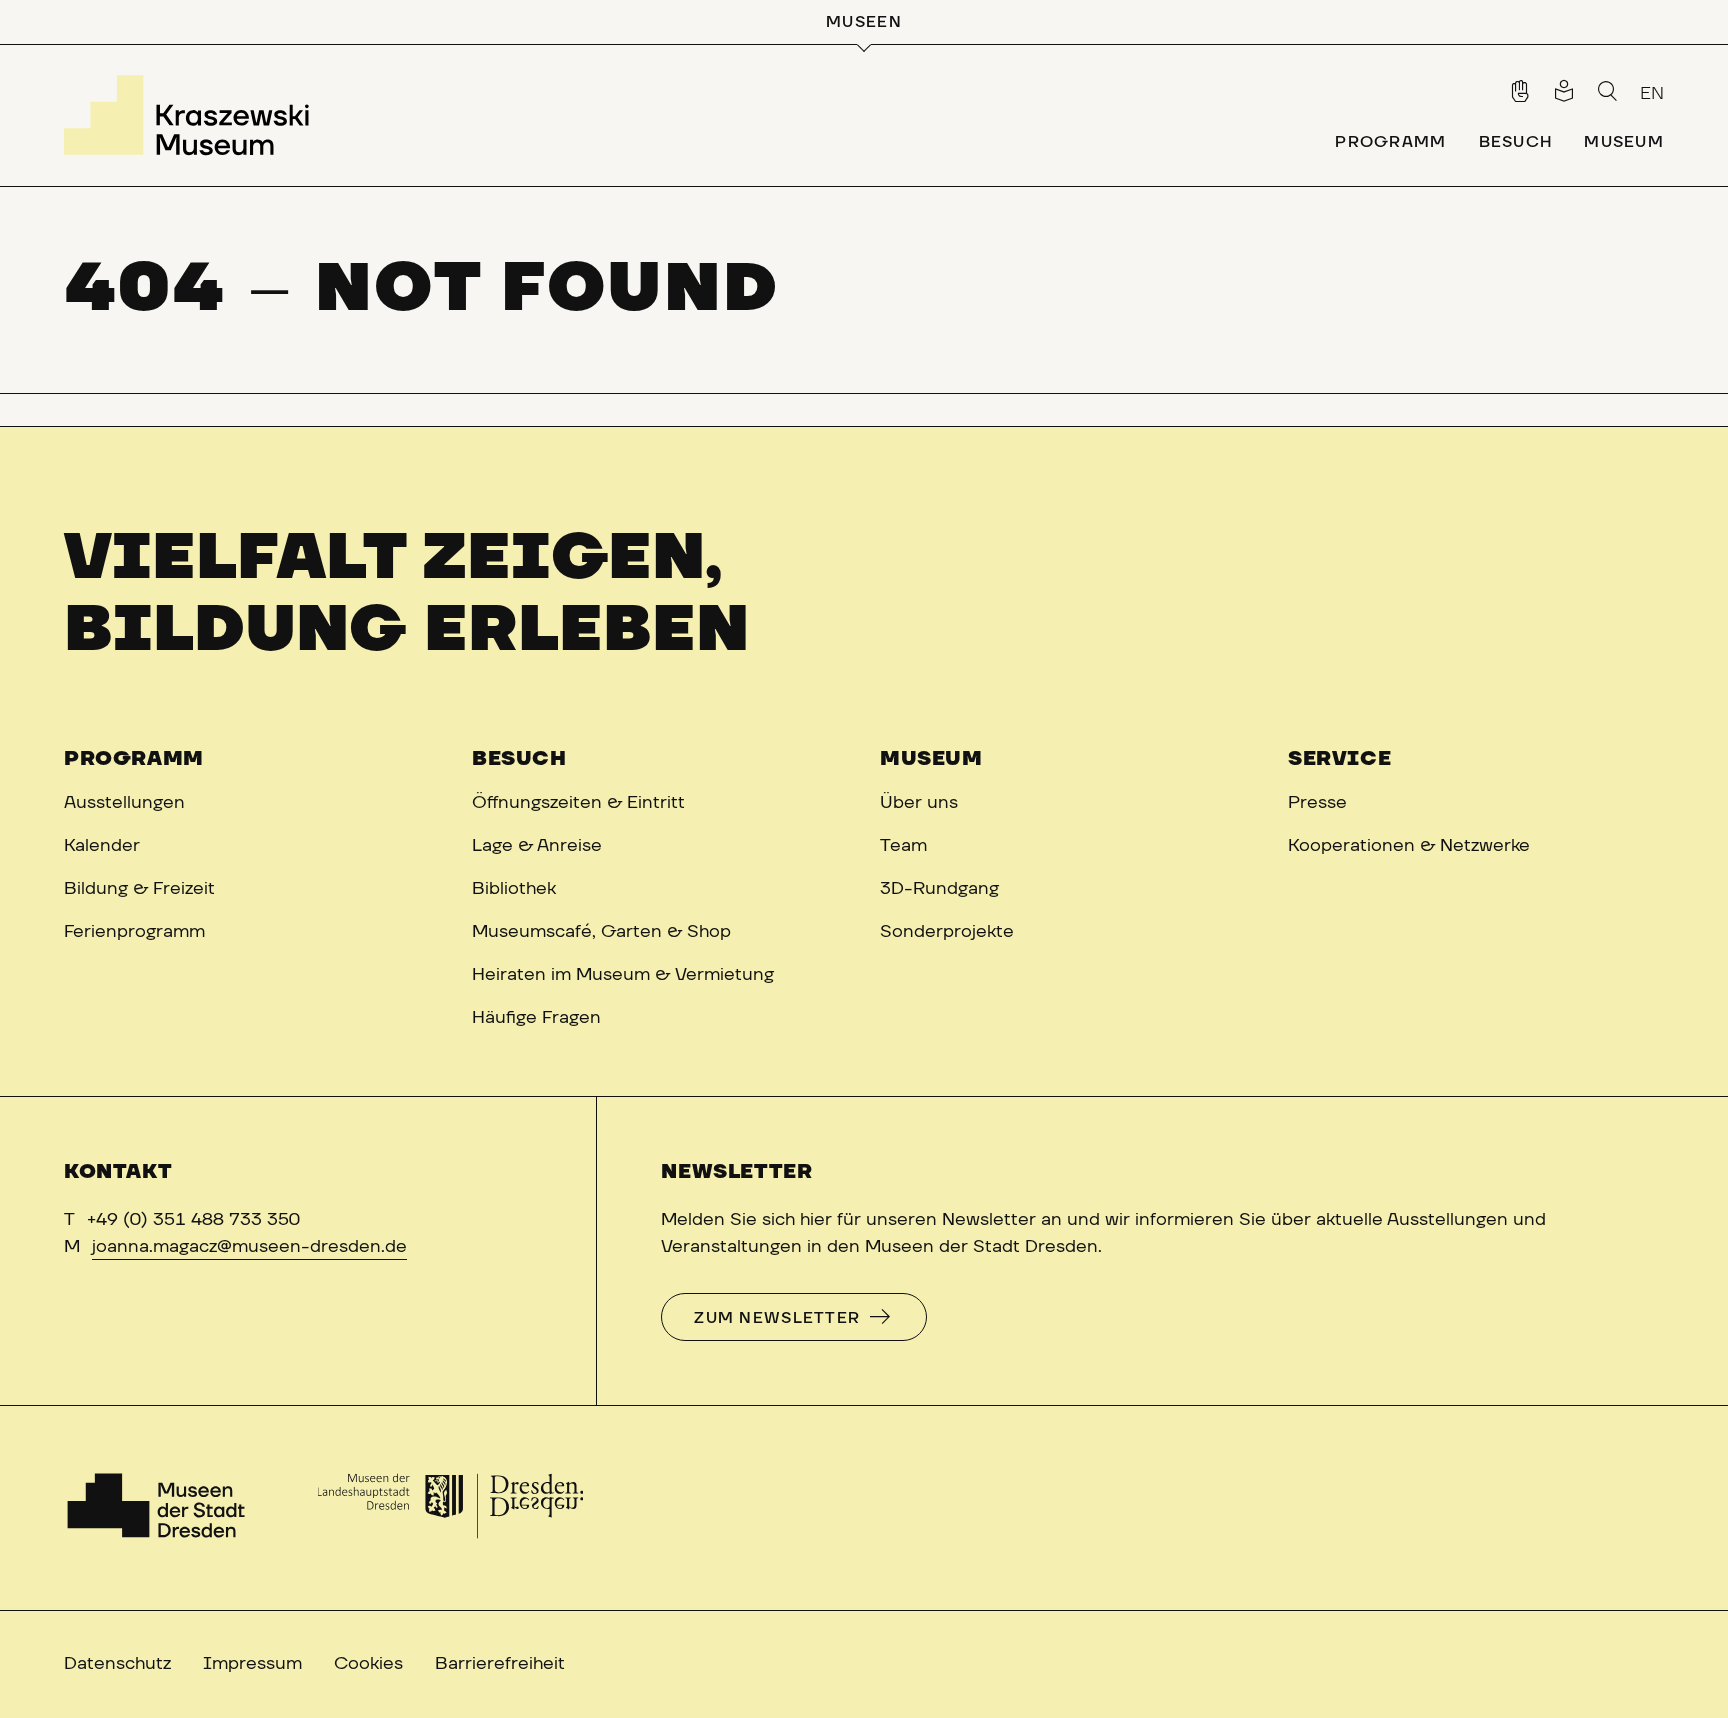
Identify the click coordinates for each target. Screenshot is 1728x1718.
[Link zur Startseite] (193, 115)
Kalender (102, 846)
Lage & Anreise (537, 846)
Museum (931, 759)
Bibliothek (514, 889)
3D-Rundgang (939, 889)
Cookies (368, 1664)
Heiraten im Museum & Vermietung (623, 975)
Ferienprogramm (134, 932)
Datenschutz (117, 1664)
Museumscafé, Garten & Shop (601, 932)
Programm (134, 759)
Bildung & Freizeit (139, 889)
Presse (1317, 803)
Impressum (252, 1664)
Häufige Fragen (536, 1018)
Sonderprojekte (947, 932)
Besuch (519, 759)
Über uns (919, 803)
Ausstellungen (124, 803)
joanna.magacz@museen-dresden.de (249, 1247)
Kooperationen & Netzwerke (1409, 846)
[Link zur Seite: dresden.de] (450, 1508)
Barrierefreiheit (500, 1664)
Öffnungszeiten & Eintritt (578, 803)
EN (1652, 94)
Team (903, 846)
